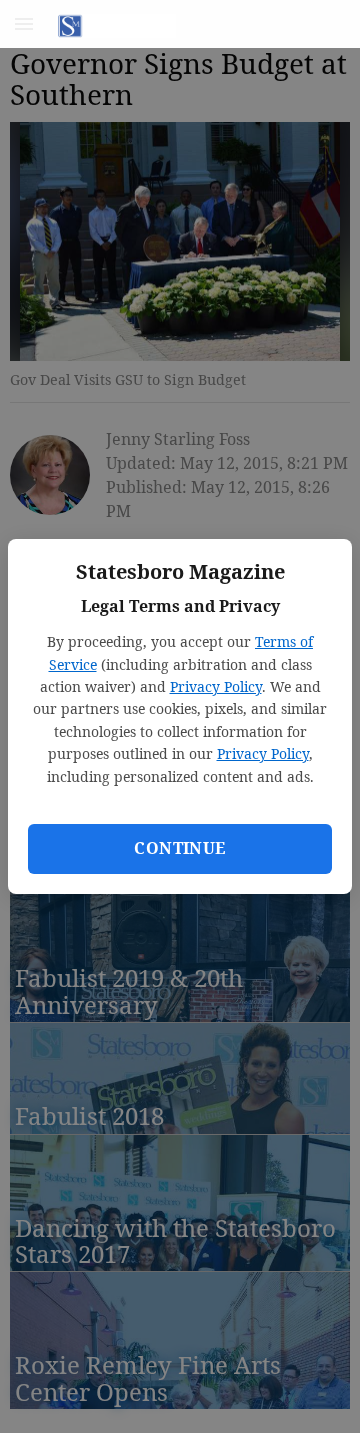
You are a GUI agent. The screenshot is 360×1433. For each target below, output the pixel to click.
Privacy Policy (216, 686)
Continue (179, 848)
